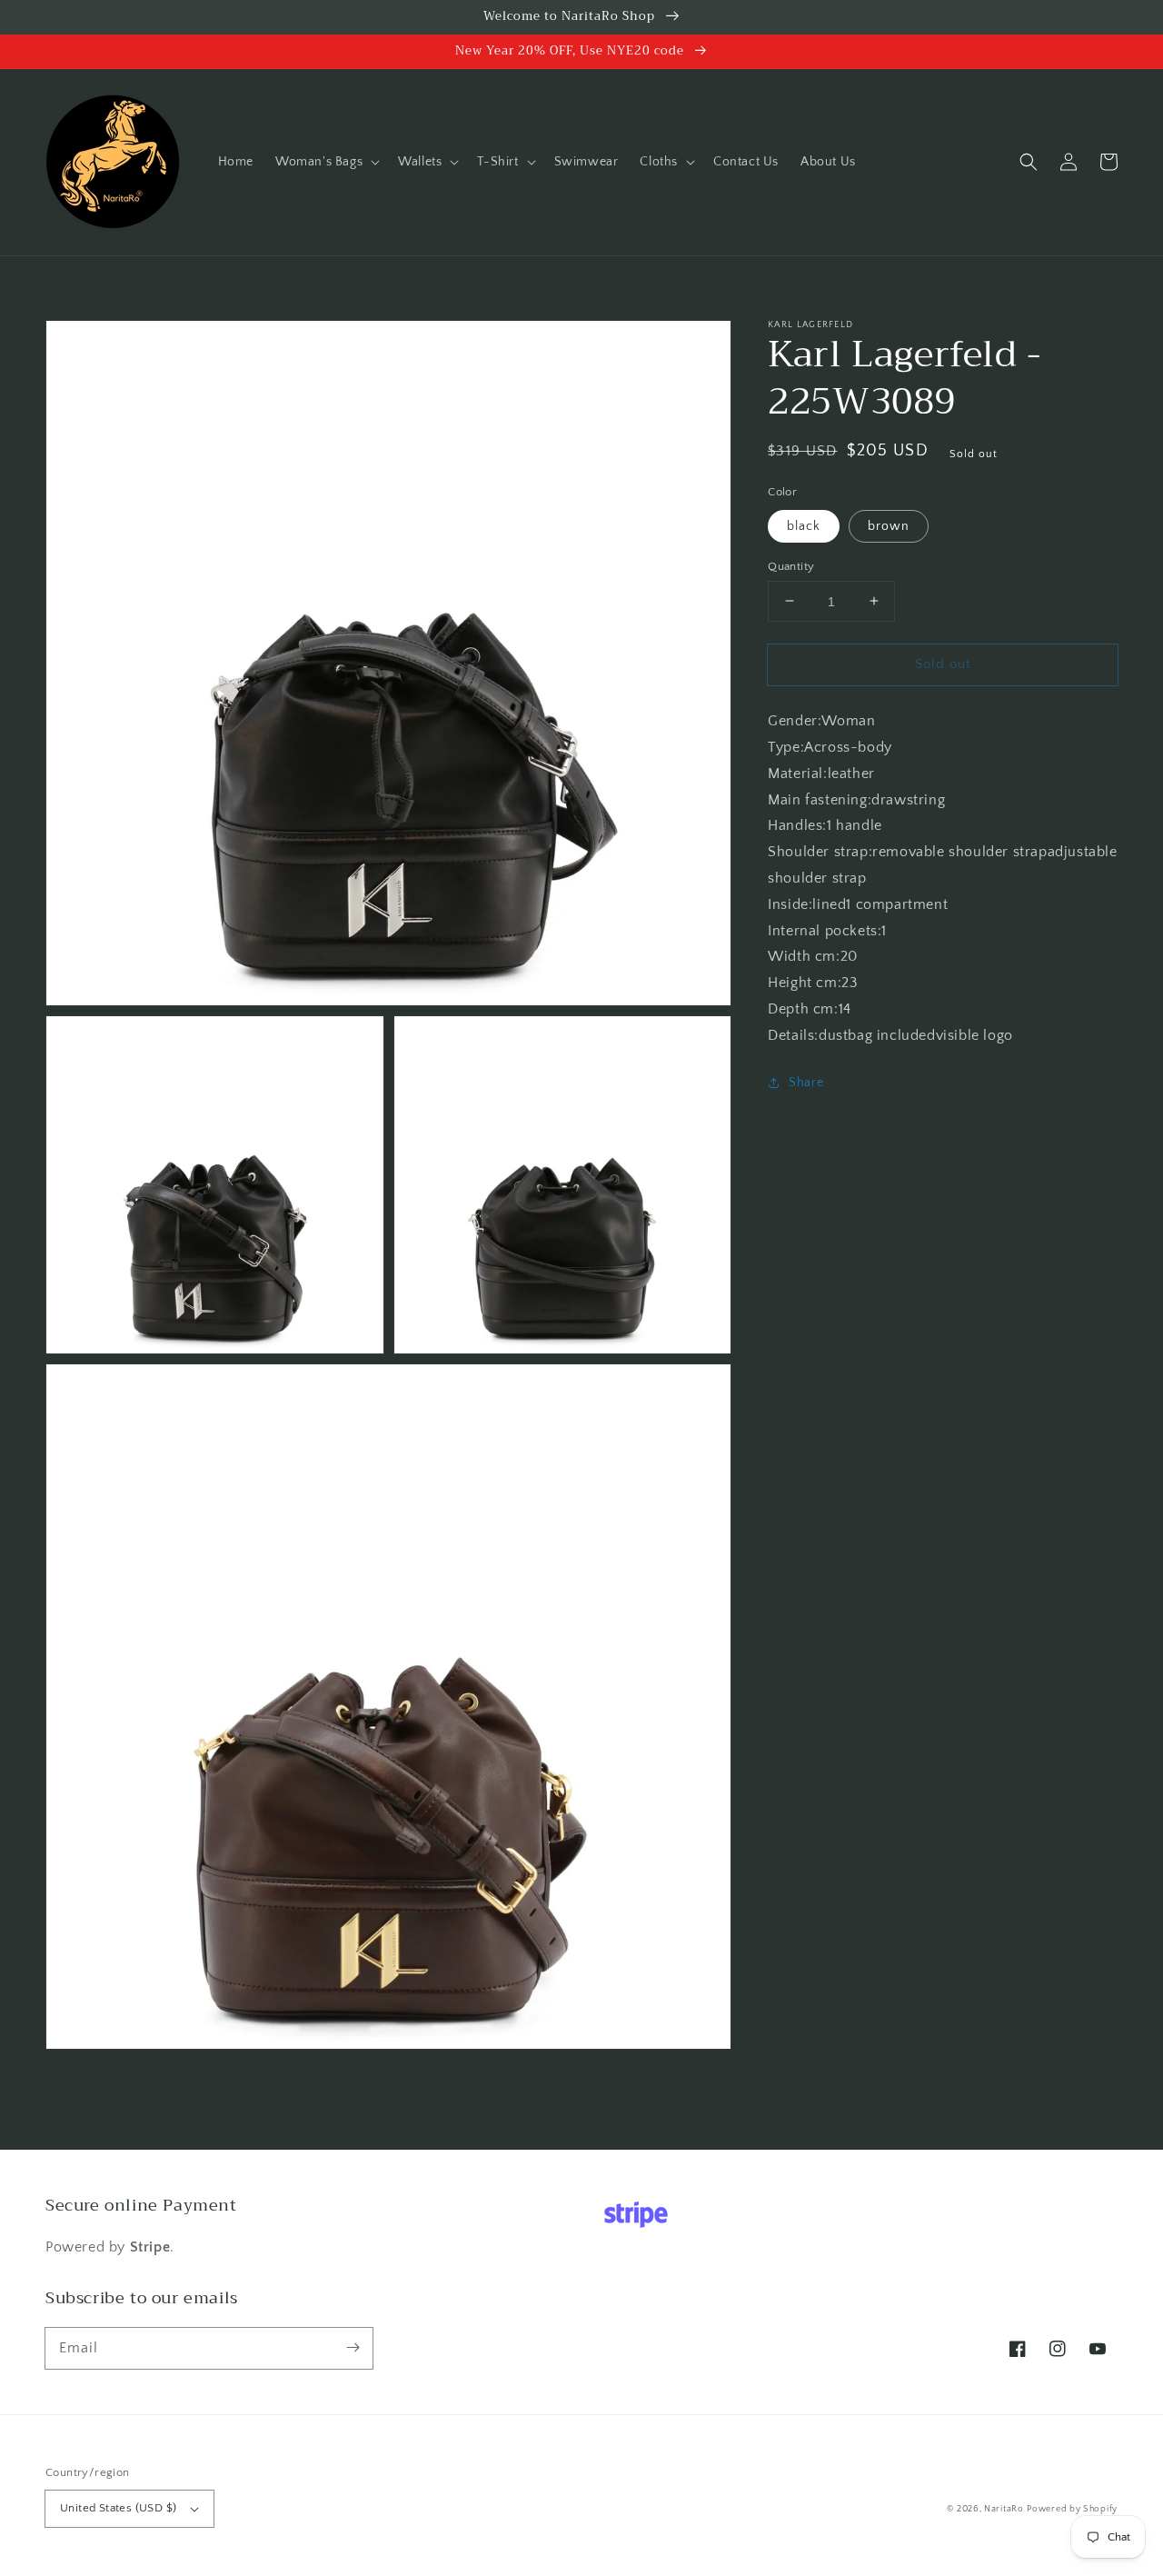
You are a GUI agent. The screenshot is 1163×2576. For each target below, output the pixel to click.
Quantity (791, 565)
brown (889, 525)
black (804, 525)
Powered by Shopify (1072, 2509)
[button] (326, 162)
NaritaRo (1004, 2509)
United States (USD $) (118, 2508)
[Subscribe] (353, 2348)
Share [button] (806, 1082)
